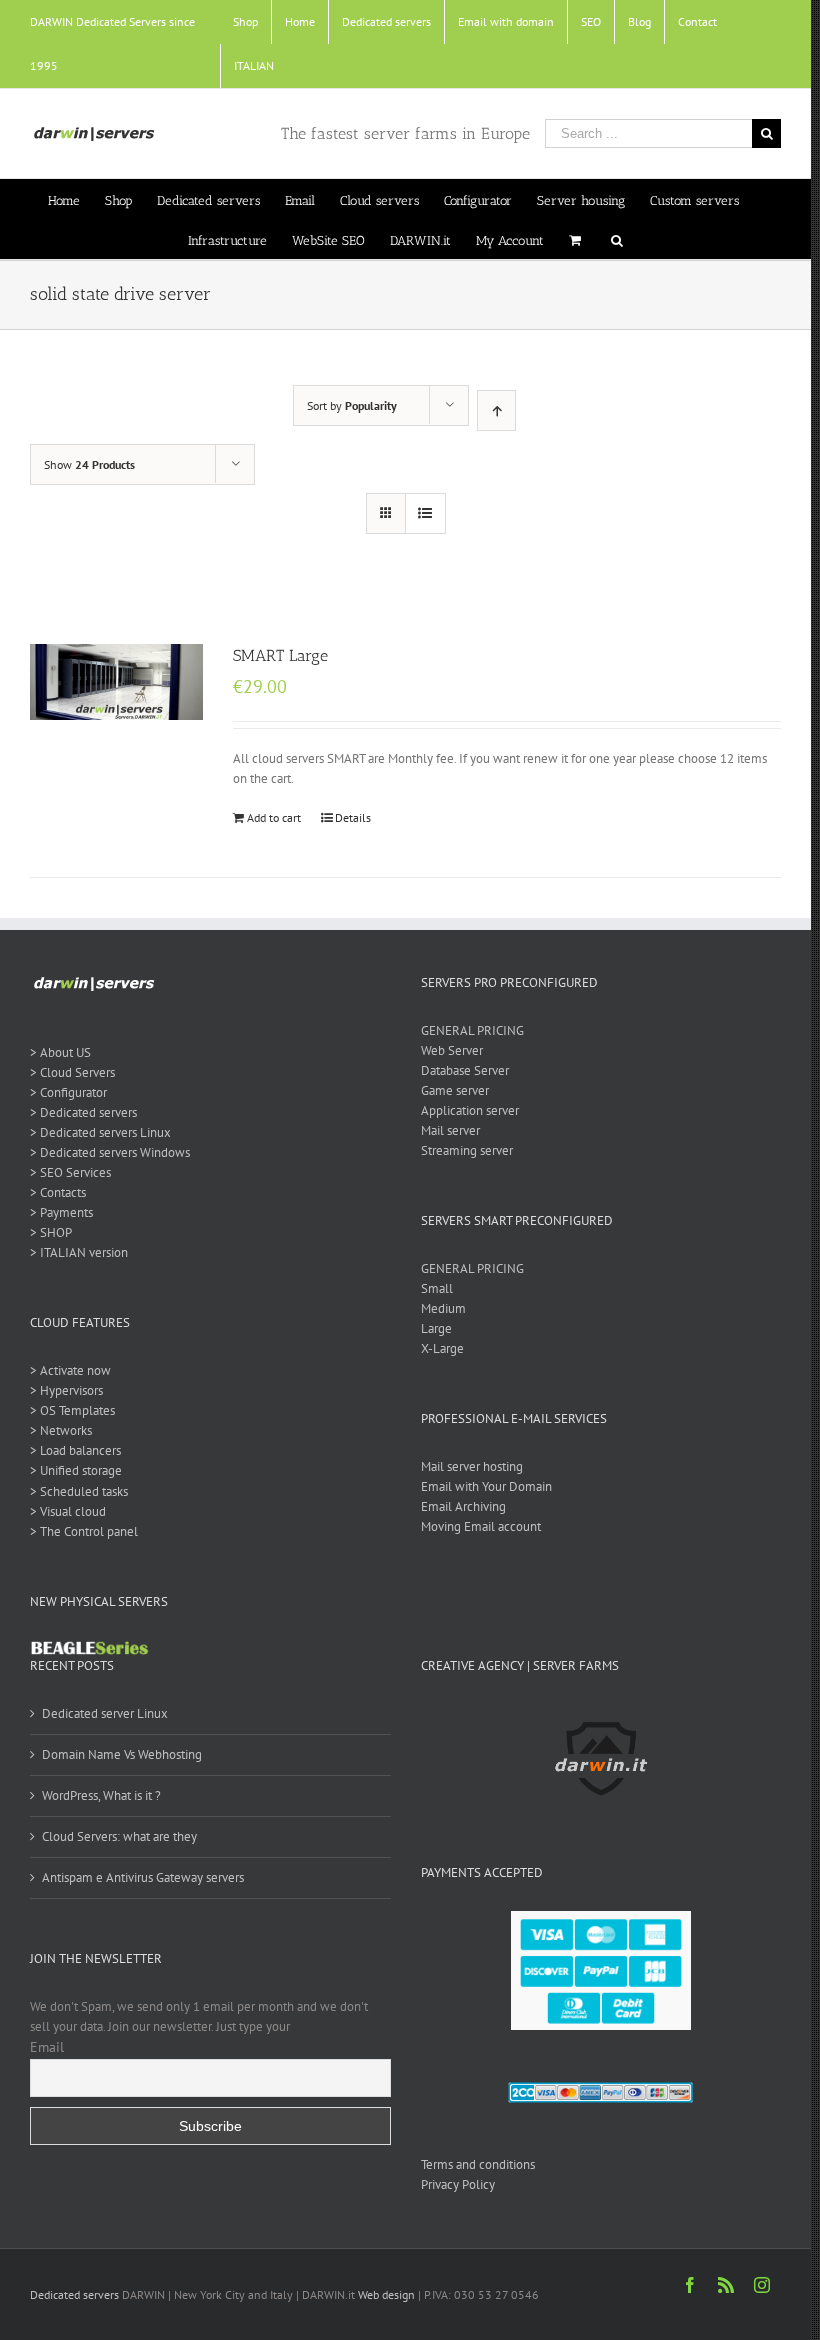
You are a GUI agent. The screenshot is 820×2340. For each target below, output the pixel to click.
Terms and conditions (478, 2164)
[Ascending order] (496, 410)
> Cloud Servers (72, 1072)
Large (436, 1328)
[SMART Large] (116, 682)
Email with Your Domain (486, 1486)
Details (353, 817)
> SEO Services (70, 1172)
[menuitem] (245, 22)
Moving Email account (481, 1526)
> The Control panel (84, 1531)
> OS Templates (72, 1410)
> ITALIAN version (79, 1252)
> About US (60, 1052)
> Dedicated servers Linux (100, 1132)
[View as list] (425, 513)
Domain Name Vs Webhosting (122, 1754)
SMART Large (280, 655)
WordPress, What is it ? (101, 1795)
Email (47, 2047)
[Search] (617, 239)
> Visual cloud (68, 1511)
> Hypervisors (66, 1390)
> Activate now (70, 1370)
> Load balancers (75, 1450)
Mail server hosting (472, 1466)
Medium (443, 1308)
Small (437, 1288)
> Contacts (58, 1192)
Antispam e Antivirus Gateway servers (143, 1877)
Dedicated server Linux (105, 1713)
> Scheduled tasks (79, 1491)
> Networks (61, 1430)
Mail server (450, 1130)
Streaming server (467, 1150)
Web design (386, 2294)
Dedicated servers (74, 2294)
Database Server (465, 1070)
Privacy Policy (458, 2184)
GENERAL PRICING (472, 1030)
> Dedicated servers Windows (110, 1152)
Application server (470, 1110)
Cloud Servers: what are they (119, 1836)
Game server (455, 1090)
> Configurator (68, 1092)
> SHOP (51, 1232)
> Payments (61, 1212)
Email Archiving (463, 1506)
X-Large (442, 1348)
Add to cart (274, 817)
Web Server (452, 1050)
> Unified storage (76, 1470)
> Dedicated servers (83, 1112)
